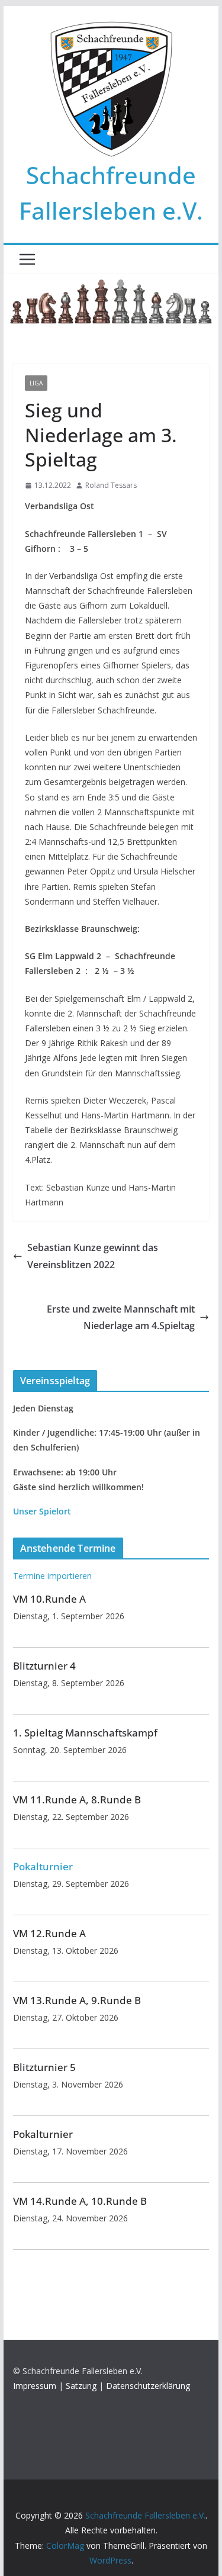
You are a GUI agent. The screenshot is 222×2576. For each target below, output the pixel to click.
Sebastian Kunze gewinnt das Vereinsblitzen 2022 (93, 1256)
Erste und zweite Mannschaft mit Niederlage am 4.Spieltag (121, 1318)
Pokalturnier (43, 1866)
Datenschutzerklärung (148, 2386)
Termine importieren (52, 1576)
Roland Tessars (111, 485)
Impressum (35, 2386)
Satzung (81, 2386)
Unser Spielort (42, 1511)
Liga (36, 383)
